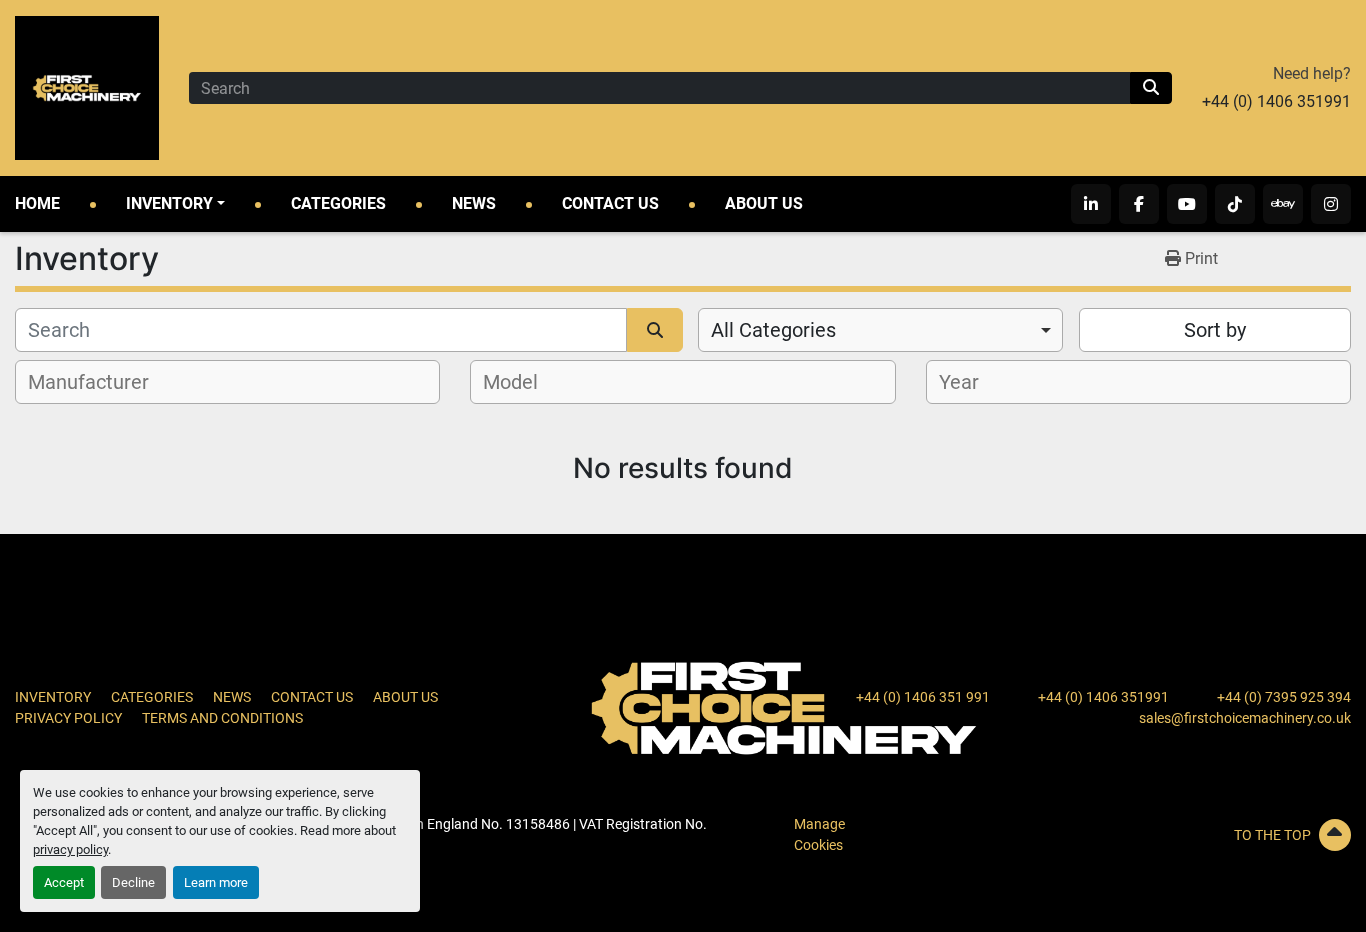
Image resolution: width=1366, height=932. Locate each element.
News (474, 203)
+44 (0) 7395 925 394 (1284, 697)
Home (37, 203)
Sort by (1215, 330)
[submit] (1151, 88)
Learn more (216, 882)
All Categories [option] (773, 330)
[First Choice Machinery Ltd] (784, 707)
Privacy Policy (68, 718)
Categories (338, 203)
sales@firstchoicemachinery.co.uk (1245, 718)
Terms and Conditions (222, 718)
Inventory (169, 203)
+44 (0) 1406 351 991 (923, 697)
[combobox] (880, 330)
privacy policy (70, 849)
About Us (764, 203)
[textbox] (99, 382)
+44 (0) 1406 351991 (1276, 101)
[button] (175, 204)
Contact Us (610, 203)
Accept (64, 882)
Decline (133, 882)
